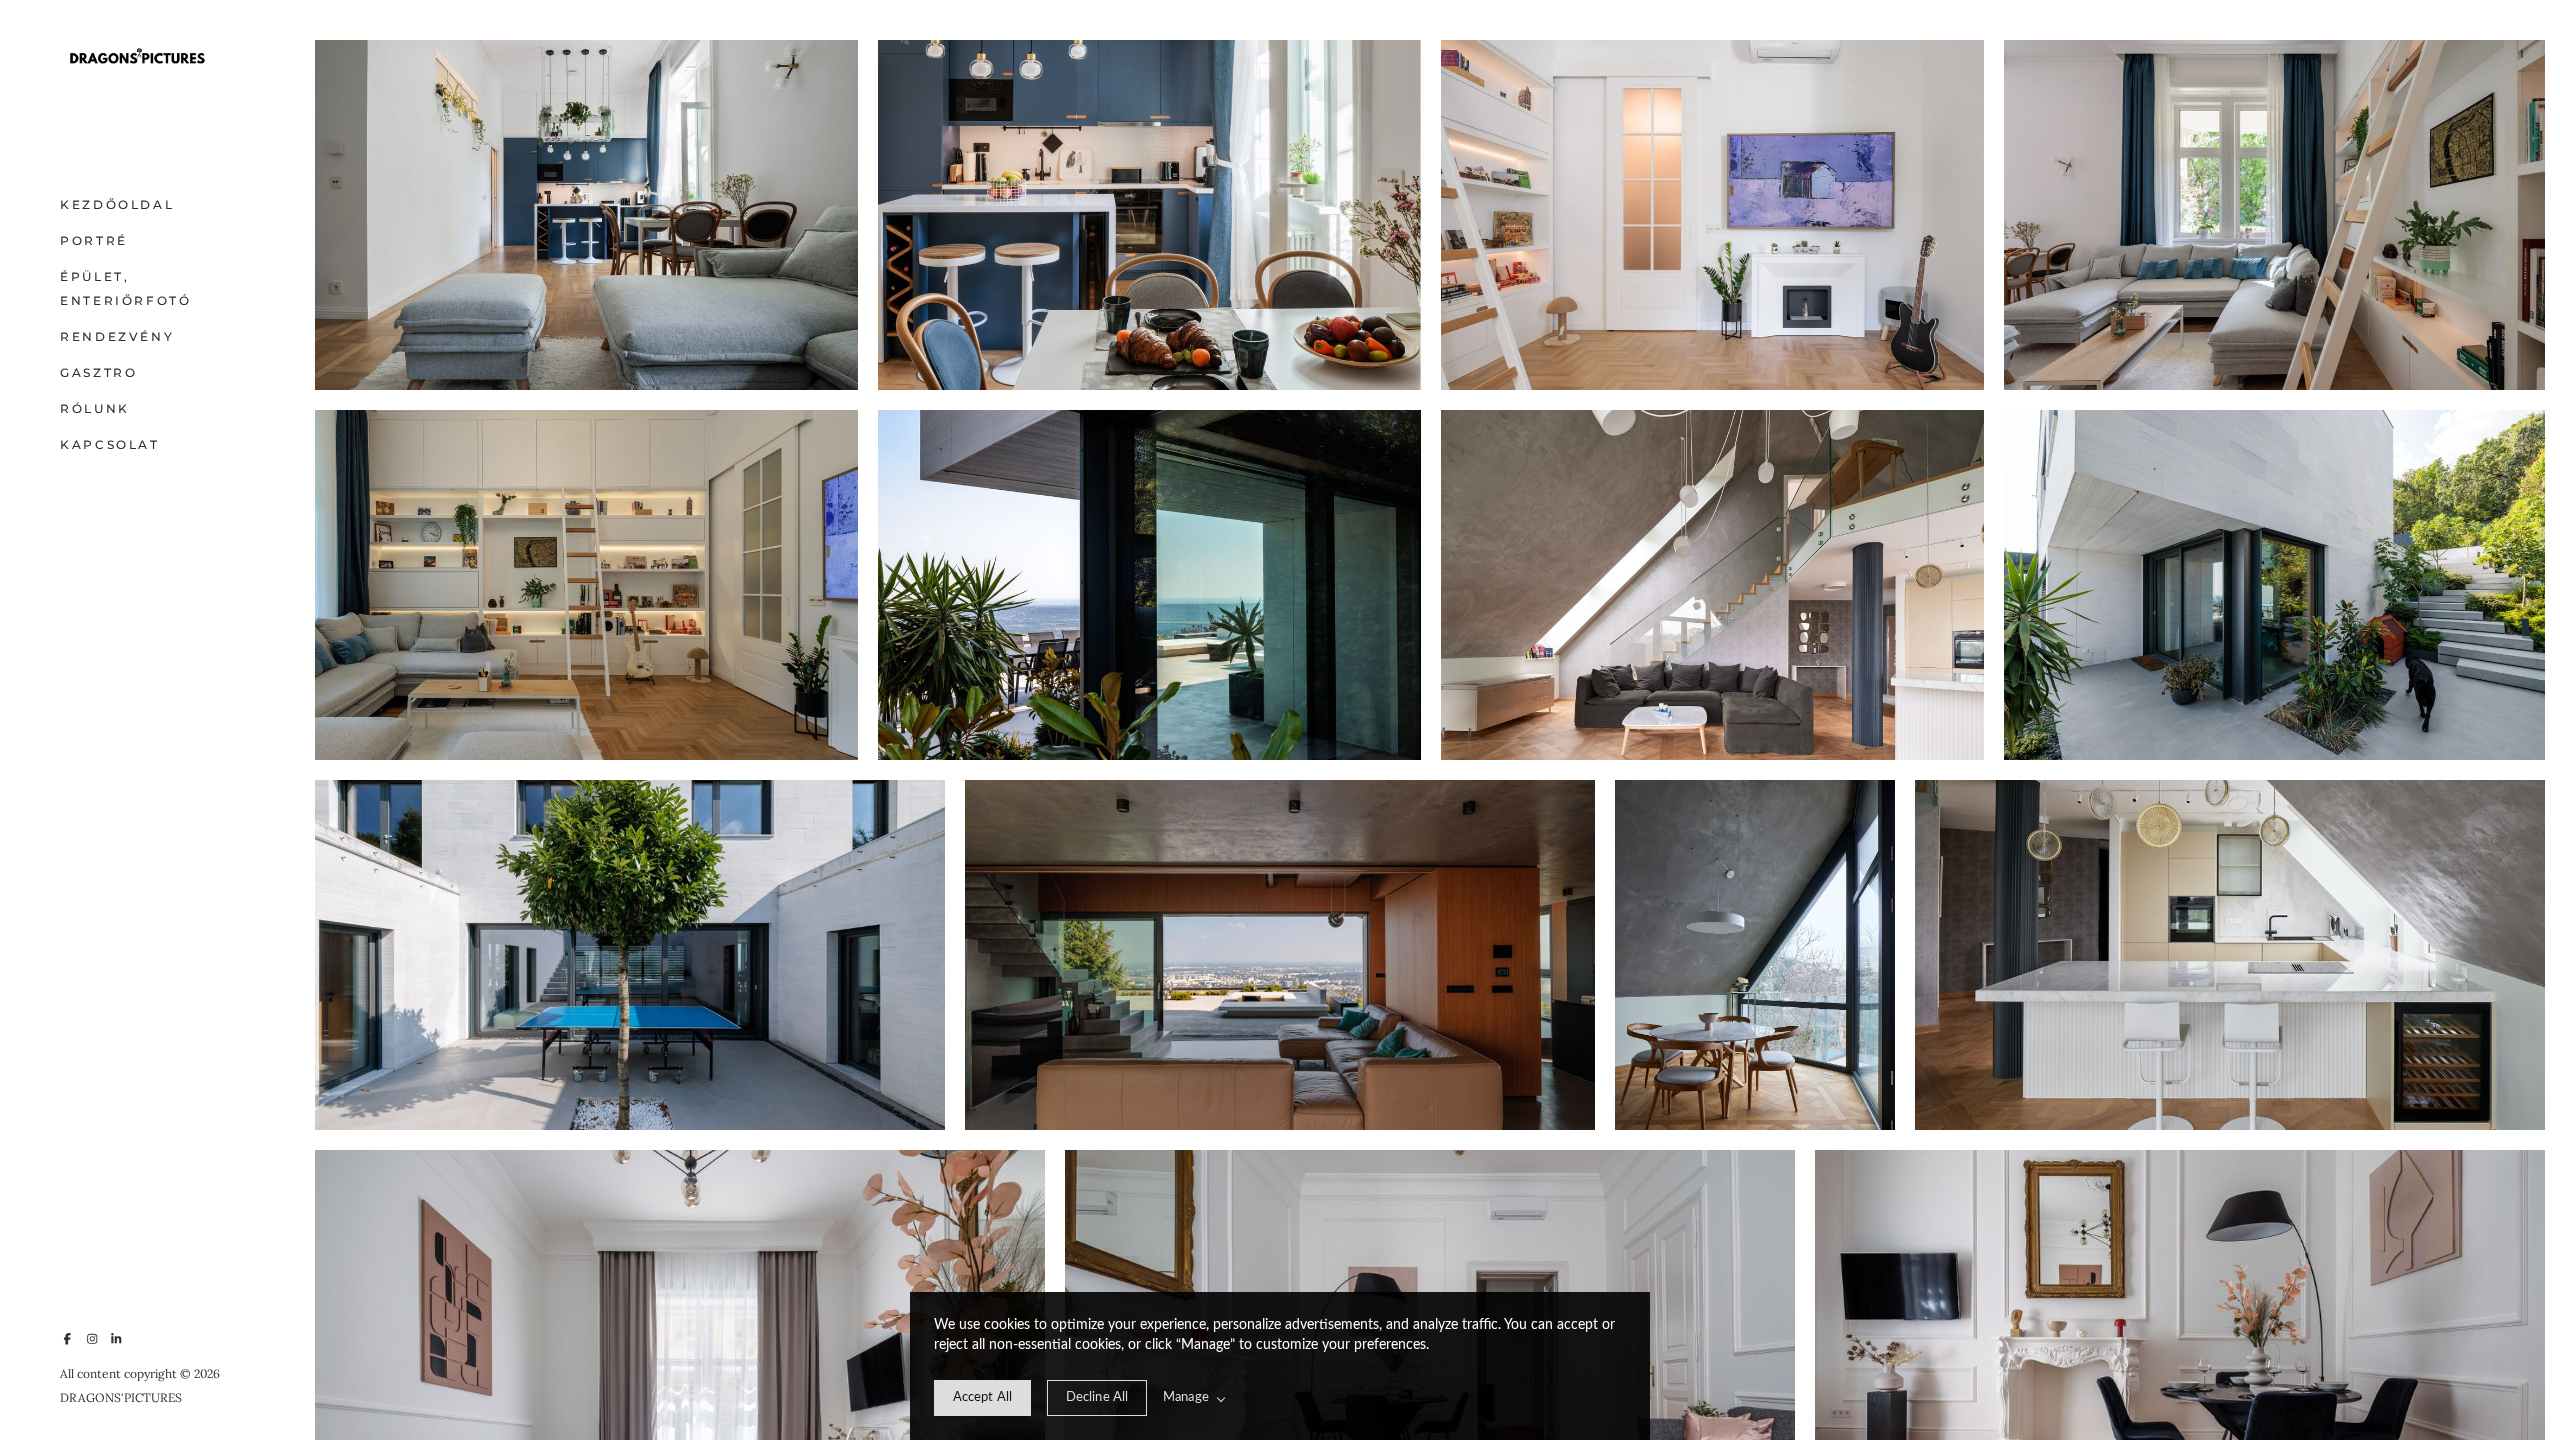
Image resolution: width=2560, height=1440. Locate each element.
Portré (94, 240)
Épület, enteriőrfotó (126, 288)
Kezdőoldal (117, 204)
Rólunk (95, 408)
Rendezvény (117, 336)
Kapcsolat (110, 444)
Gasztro (98, 372)
